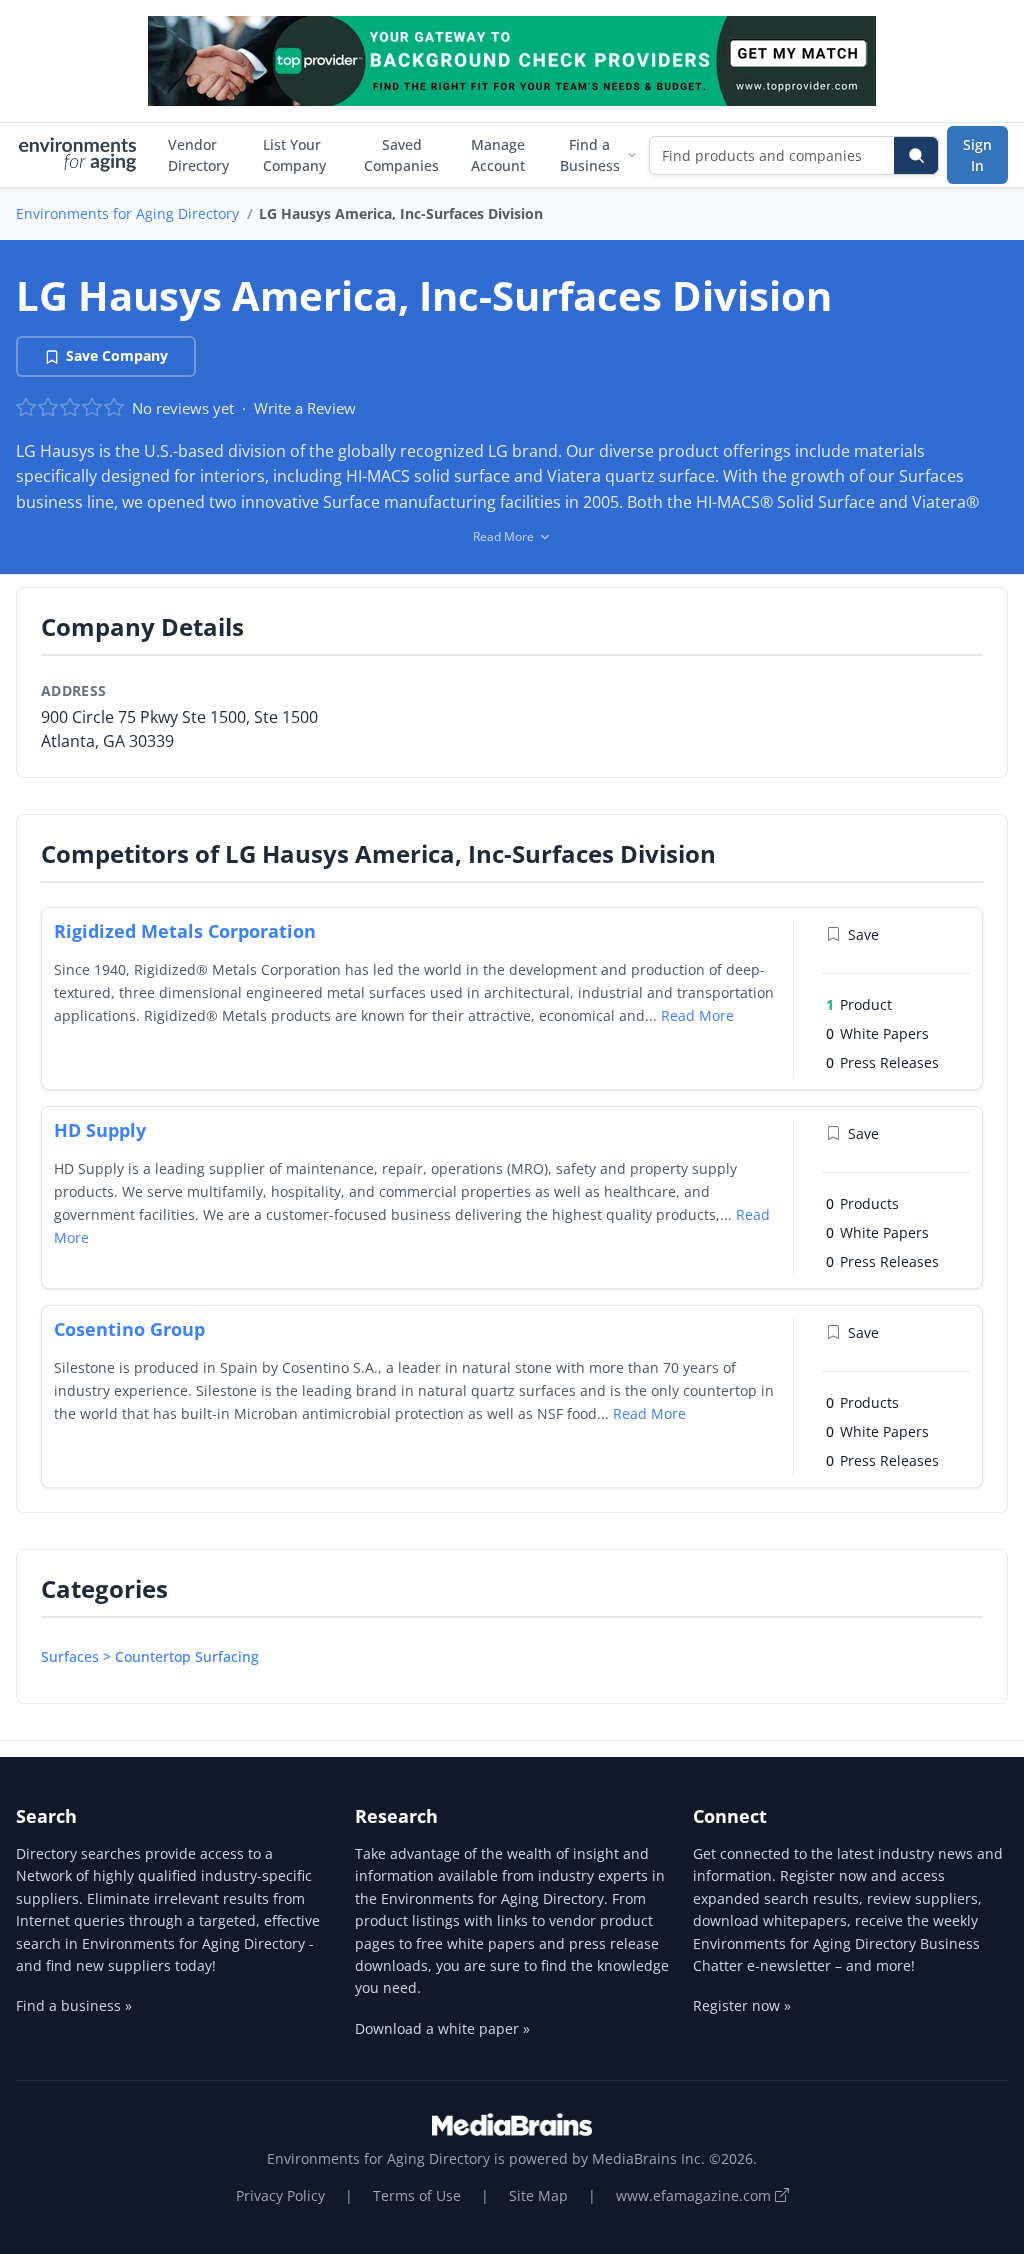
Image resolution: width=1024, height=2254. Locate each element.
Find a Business (590, 155)
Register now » (742, 2005)
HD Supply (100, 1130)
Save (863, 934)
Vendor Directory (198, 155)
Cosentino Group (129, 1329)
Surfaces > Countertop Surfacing (150, 1656)
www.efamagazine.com (695, 2195)
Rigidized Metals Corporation (185, 931)
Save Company (117, 355)
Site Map (538, 2195)
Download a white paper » (442, 2028)
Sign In (977, 155)
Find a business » (74, 2005)
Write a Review (305, 408)
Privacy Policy (280, 2195)
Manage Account (498, 155)
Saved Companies (401, 155)
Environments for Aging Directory (127, 213)
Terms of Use (417, 2195)
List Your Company (294, 155)
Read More (697, 1015)
